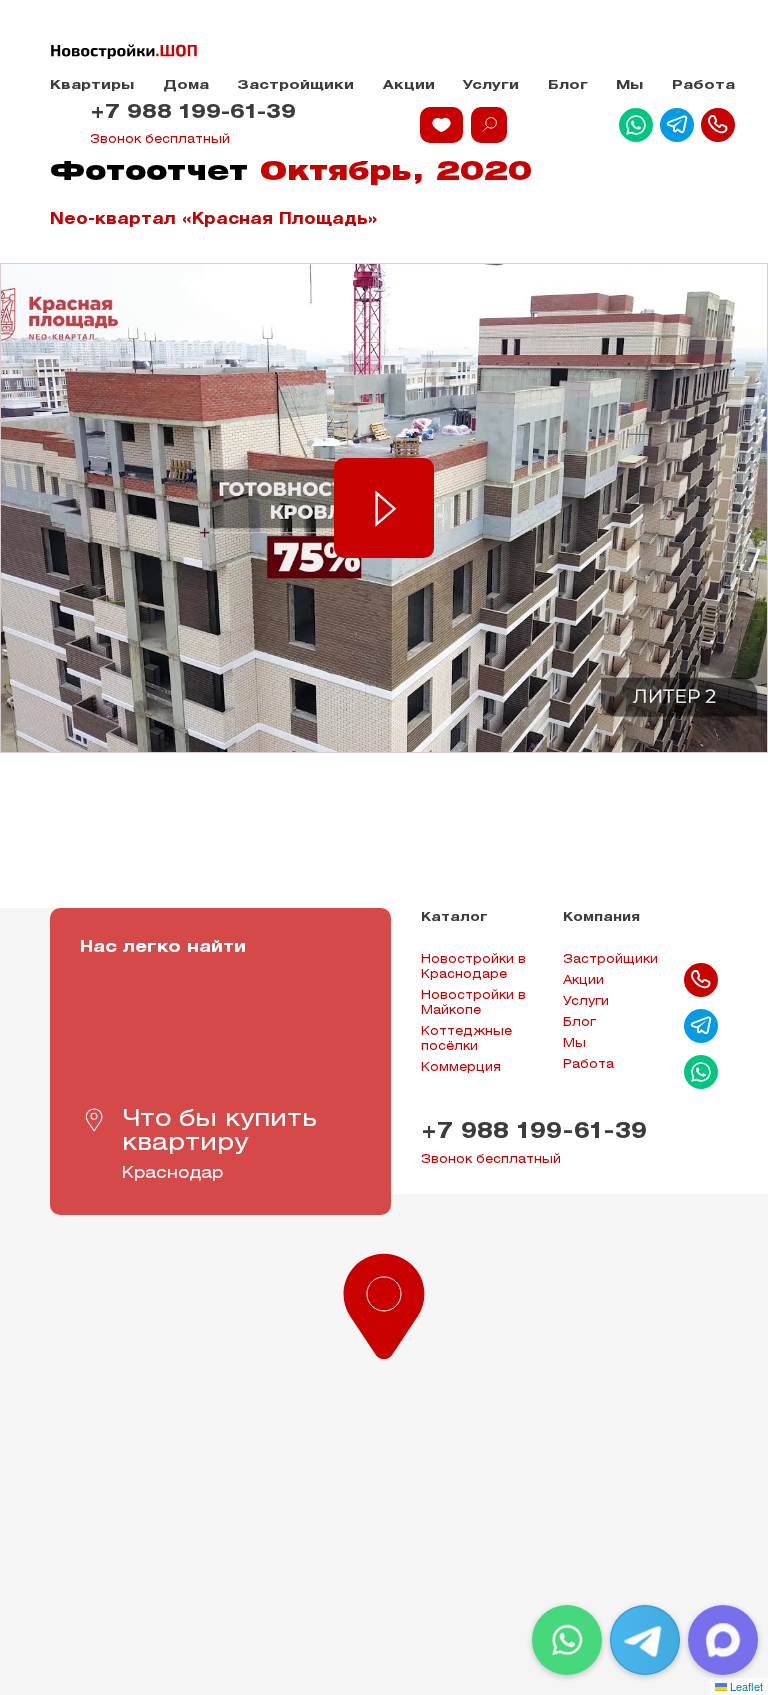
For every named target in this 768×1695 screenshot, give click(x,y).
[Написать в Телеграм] (677, 125)
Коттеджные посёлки (466, 1039)
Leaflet (745, 1686)
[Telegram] (645, 1640)
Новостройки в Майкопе (473, 1003)
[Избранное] (441, 125)
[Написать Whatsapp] (636, 125)
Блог (568, 85)
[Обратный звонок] (718, 125)
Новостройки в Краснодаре (473, 967)
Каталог (454, 917)
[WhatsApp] (567, 1640)
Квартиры (92, 85)
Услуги (491, 85)
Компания (601, 917)
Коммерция (461, 1067)
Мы (629, 85)
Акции (409, 85)
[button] (384, 1302)
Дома (186, 85)
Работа (703, 85)
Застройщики (295, 85)
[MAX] (723, 1640)
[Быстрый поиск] (489, 125)
